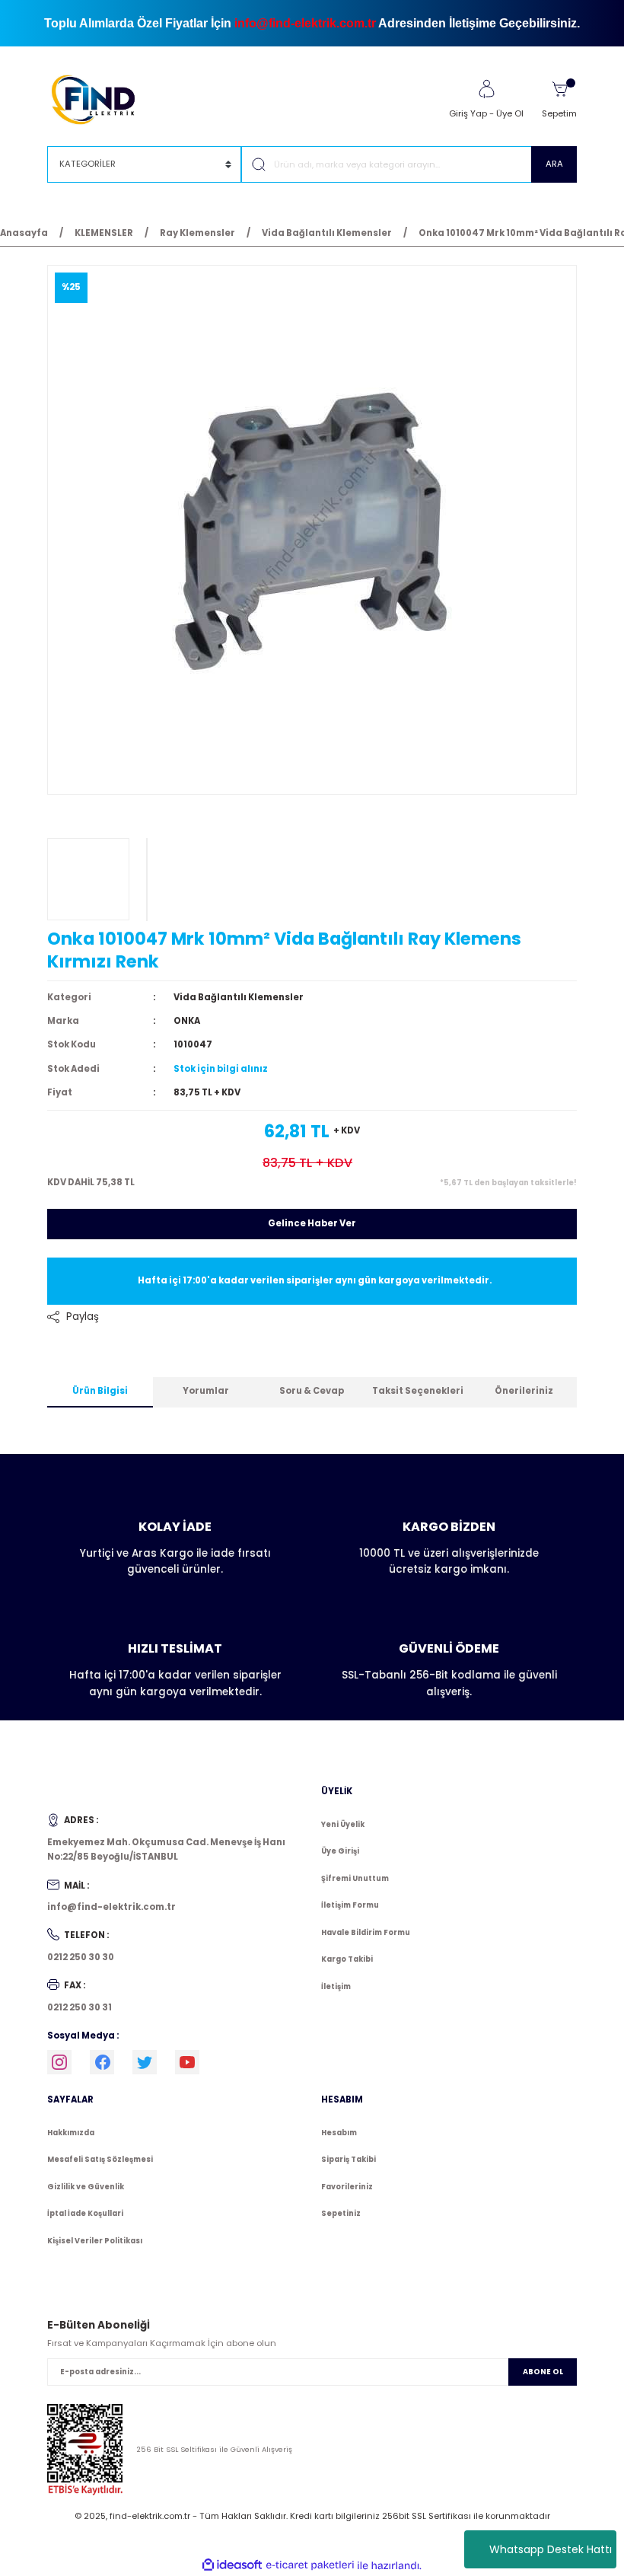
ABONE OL (543, 2372)
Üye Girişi (340, 1851)
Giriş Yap (468, 113)
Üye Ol (510, 113)
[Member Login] (486, 89)
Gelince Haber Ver (312, 1223)
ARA (554, 164)
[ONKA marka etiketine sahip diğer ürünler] (88, 879)
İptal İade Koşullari (85, 2213)
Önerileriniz (524, 1391)
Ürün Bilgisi (100, 1391)
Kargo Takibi (347, 1959)
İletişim (336, 1986)
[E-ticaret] (310, 2565)
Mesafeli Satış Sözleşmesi (100, 2159)
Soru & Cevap (312, 1391)
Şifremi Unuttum (355, 1878)
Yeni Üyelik (343, 1824)
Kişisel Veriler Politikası (95, 2241)
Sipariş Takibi (349, 2159)
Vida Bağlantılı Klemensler (239, 997)
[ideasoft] (232, 2565)
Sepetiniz (341, 2213)
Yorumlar (206, 1391)
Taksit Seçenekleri (418, 1391)
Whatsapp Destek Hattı (551, 2549)
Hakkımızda (71, 2133)
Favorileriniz (347, 2187)
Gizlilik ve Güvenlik (86, 2187)
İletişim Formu (350, 1905)
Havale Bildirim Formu (366, 1932)
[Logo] (100, 99)
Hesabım (339, 2133)
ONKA (187, 1021)
